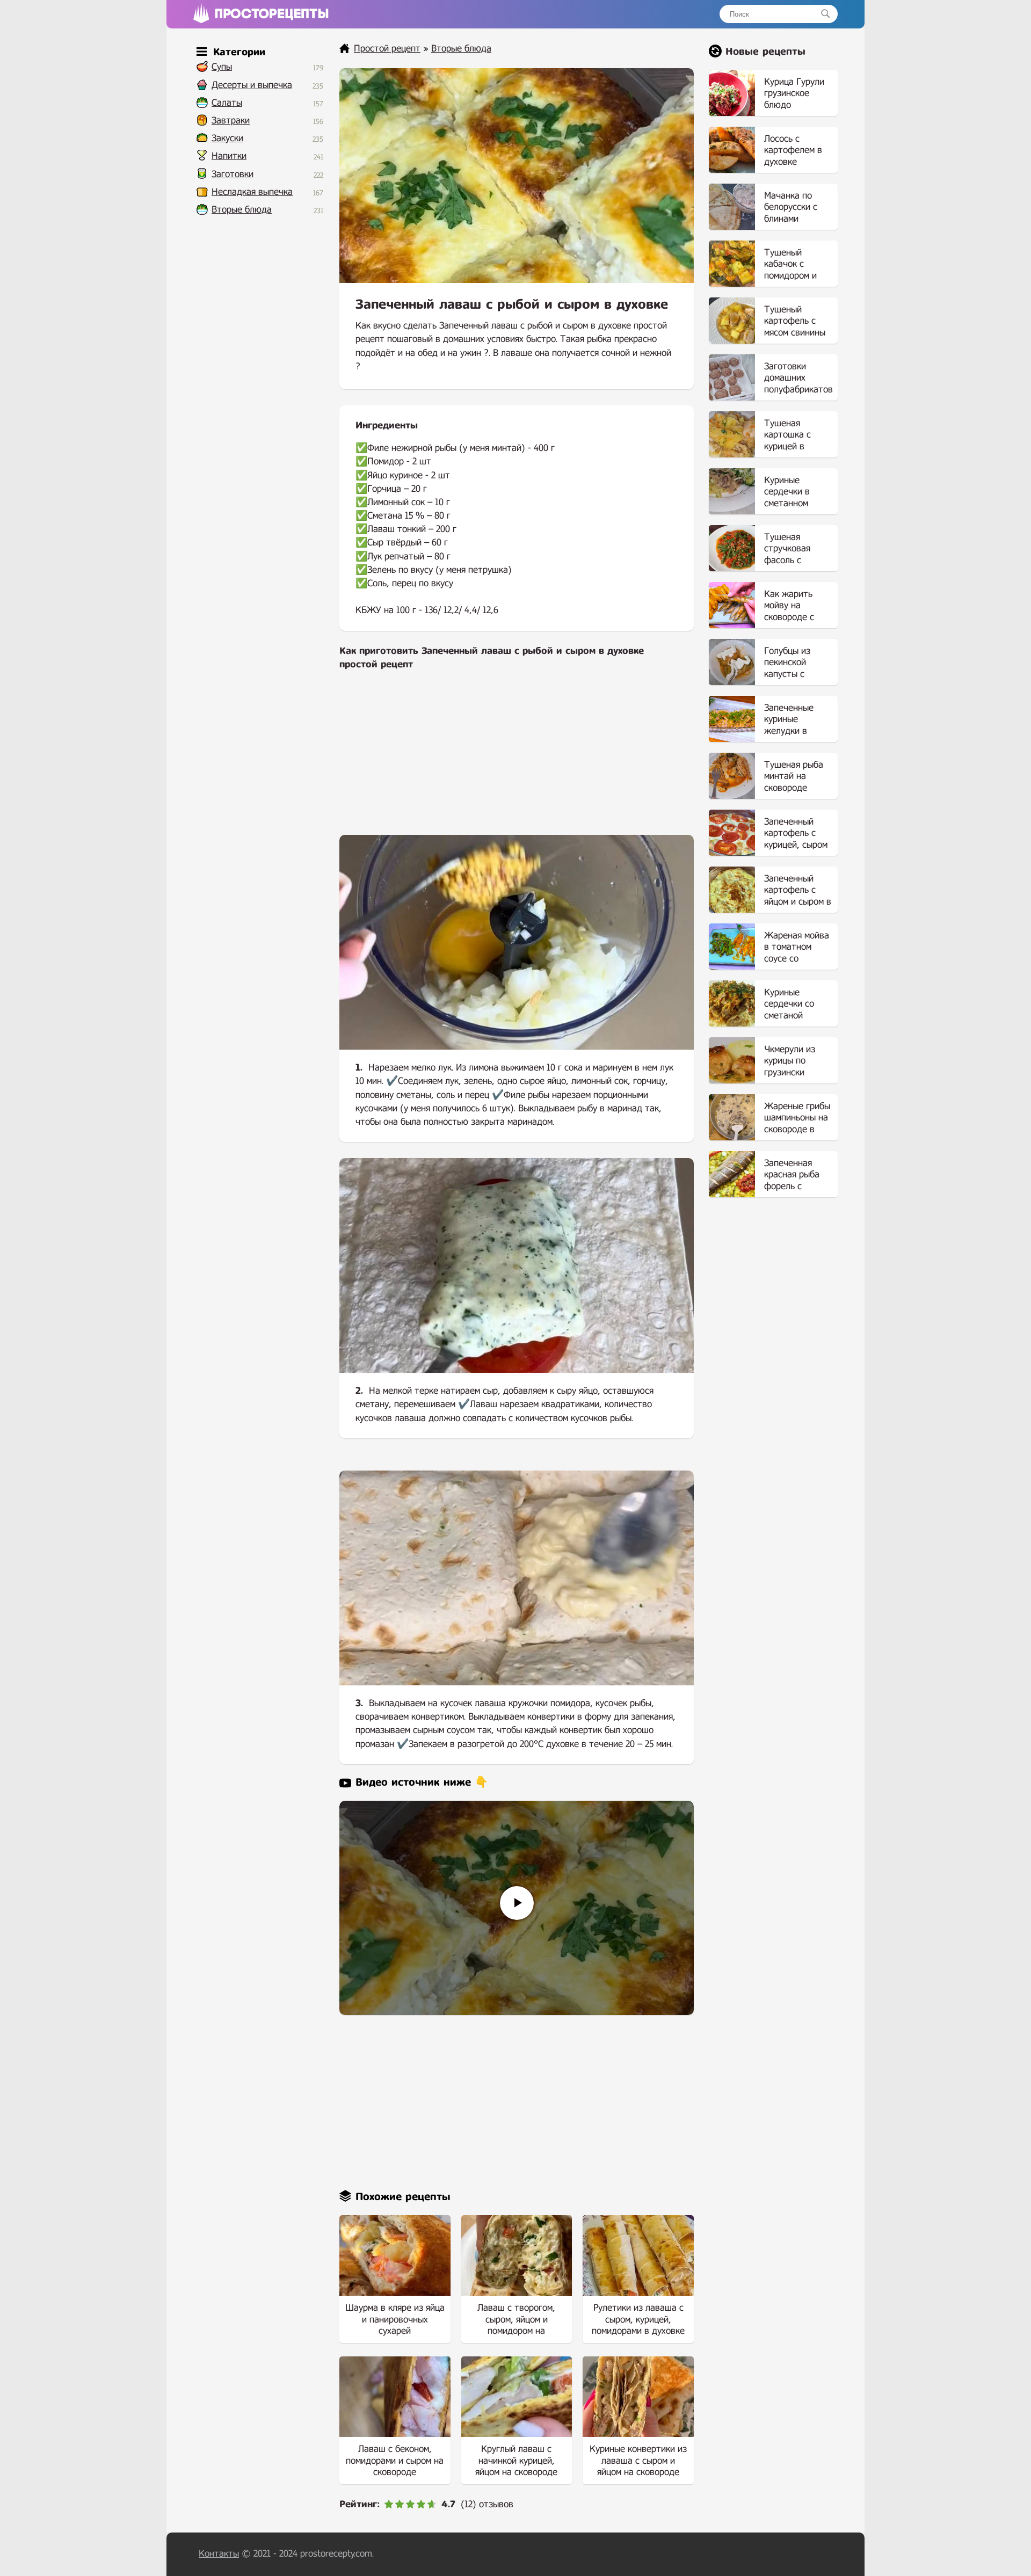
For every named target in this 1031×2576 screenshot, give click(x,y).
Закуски (227, 138)
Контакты (219, 2554)
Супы (222, 67)
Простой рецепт (387, 49)
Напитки (229, 156)
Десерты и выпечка (252, 85)
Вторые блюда (242, 210)
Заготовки (233, 174)
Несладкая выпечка (252, 192)
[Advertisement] (517, 760)
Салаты (227, 103)
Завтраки (231, 121)
